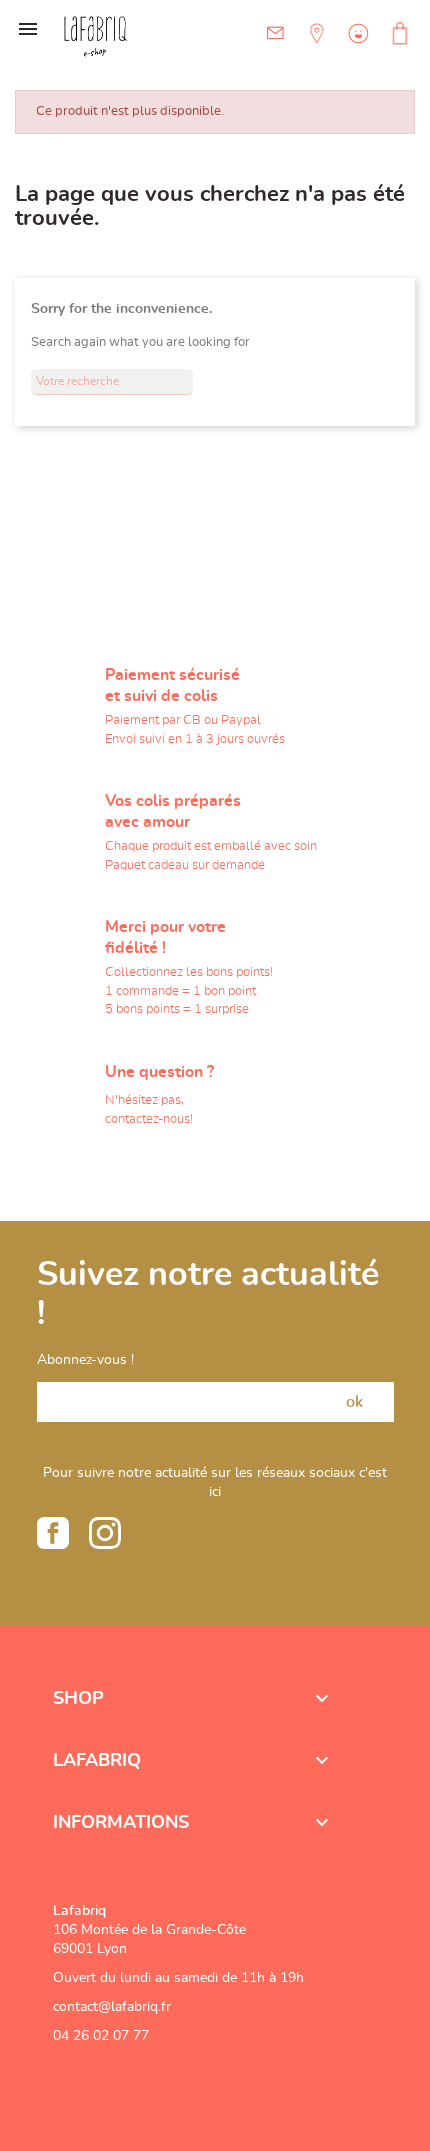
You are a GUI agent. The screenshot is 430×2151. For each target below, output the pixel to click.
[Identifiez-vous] (356, 48)
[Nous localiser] (315, 48)
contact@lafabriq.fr (112, 2007)
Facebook (53, 1533)
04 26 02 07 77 (101, 2036)
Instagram (105, 1533)
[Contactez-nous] (275, 33)
